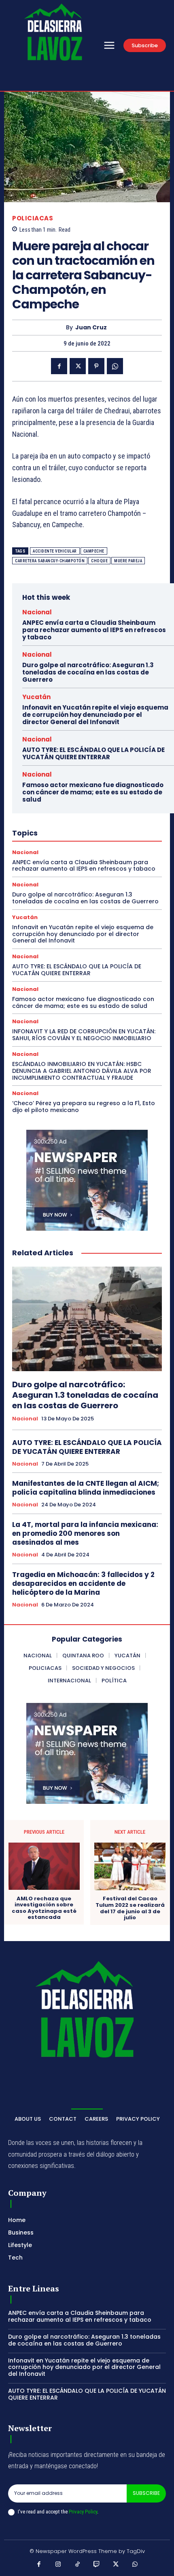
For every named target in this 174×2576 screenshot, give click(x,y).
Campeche (94, 551)
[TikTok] (78, 2565)
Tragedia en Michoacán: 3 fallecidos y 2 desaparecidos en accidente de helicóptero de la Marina (83, 1583)
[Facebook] (59, 366)
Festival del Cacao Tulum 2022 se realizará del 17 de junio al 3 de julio (130, 1908)
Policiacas (33, 218)
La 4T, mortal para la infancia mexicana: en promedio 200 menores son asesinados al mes (85, 1533)
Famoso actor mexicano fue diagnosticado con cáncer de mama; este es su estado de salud (93, 792)
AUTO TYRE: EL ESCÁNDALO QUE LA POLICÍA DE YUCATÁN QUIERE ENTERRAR (93, 753)
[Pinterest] (96, 366)
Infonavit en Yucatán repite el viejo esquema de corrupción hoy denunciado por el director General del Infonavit (95, 715)
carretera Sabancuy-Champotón (50, 561)
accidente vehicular (55, 551)
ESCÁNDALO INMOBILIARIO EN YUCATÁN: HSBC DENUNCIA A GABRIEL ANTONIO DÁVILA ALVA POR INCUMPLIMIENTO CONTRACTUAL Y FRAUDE (82, 1071)
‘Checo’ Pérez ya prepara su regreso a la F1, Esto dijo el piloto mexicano (84, 1107)
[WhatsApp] (115, 366)
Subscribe (146, 2493)
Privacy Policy (83, 2512)
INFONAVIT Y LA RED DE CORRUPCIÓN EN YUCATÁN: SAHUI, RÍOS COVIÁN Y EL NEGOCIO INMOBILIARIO (84, 1035)
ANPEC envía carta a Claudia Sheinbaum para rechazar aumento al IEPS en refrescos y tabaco (94, 630)
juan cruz (91, 328)
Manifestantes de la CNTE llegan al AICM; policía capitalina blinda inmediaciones (86, 1488)
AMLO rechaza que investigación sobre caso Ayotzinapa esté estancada (44, 1908)
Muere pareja (128, 561)
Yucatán (36, 697)
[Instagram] (58, 2565)
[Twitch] (97, 2565)
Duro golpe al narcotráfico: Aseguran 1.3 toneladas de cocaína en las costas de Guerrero (88, 672)
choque (99, 561)
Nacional (37, 612)
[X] (78, 366)
